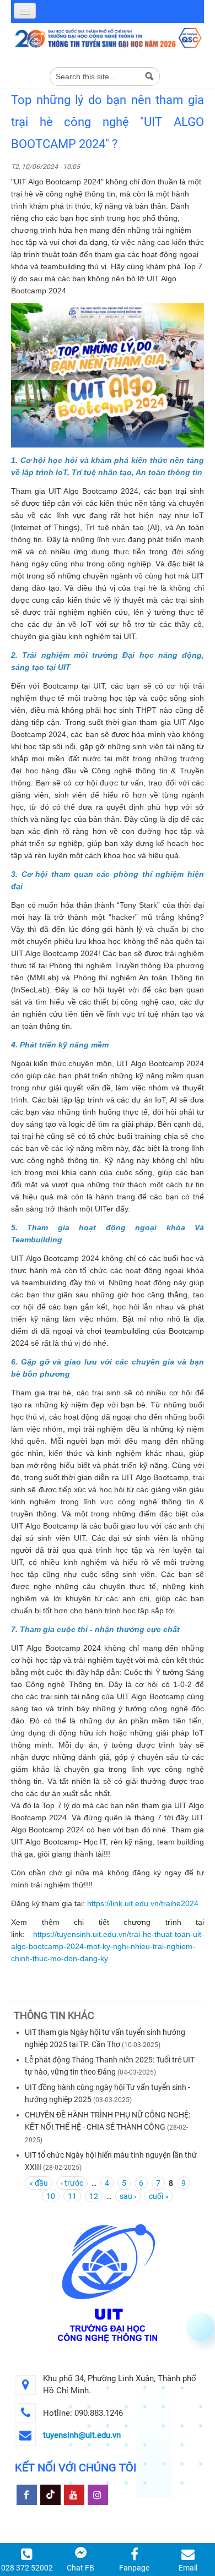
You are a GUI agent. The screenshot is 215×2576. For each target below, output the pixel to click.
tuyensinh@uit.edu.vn (82, 2435)
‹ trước (72, 2183)
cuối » (159, 2196)
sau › (128, 2196)
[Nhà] (108, 37)
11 (72, 2196)
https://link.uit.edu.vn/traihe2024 (143, 1903)
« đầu (39, 2183)
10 (51, 2196)
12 (94, 2196)
